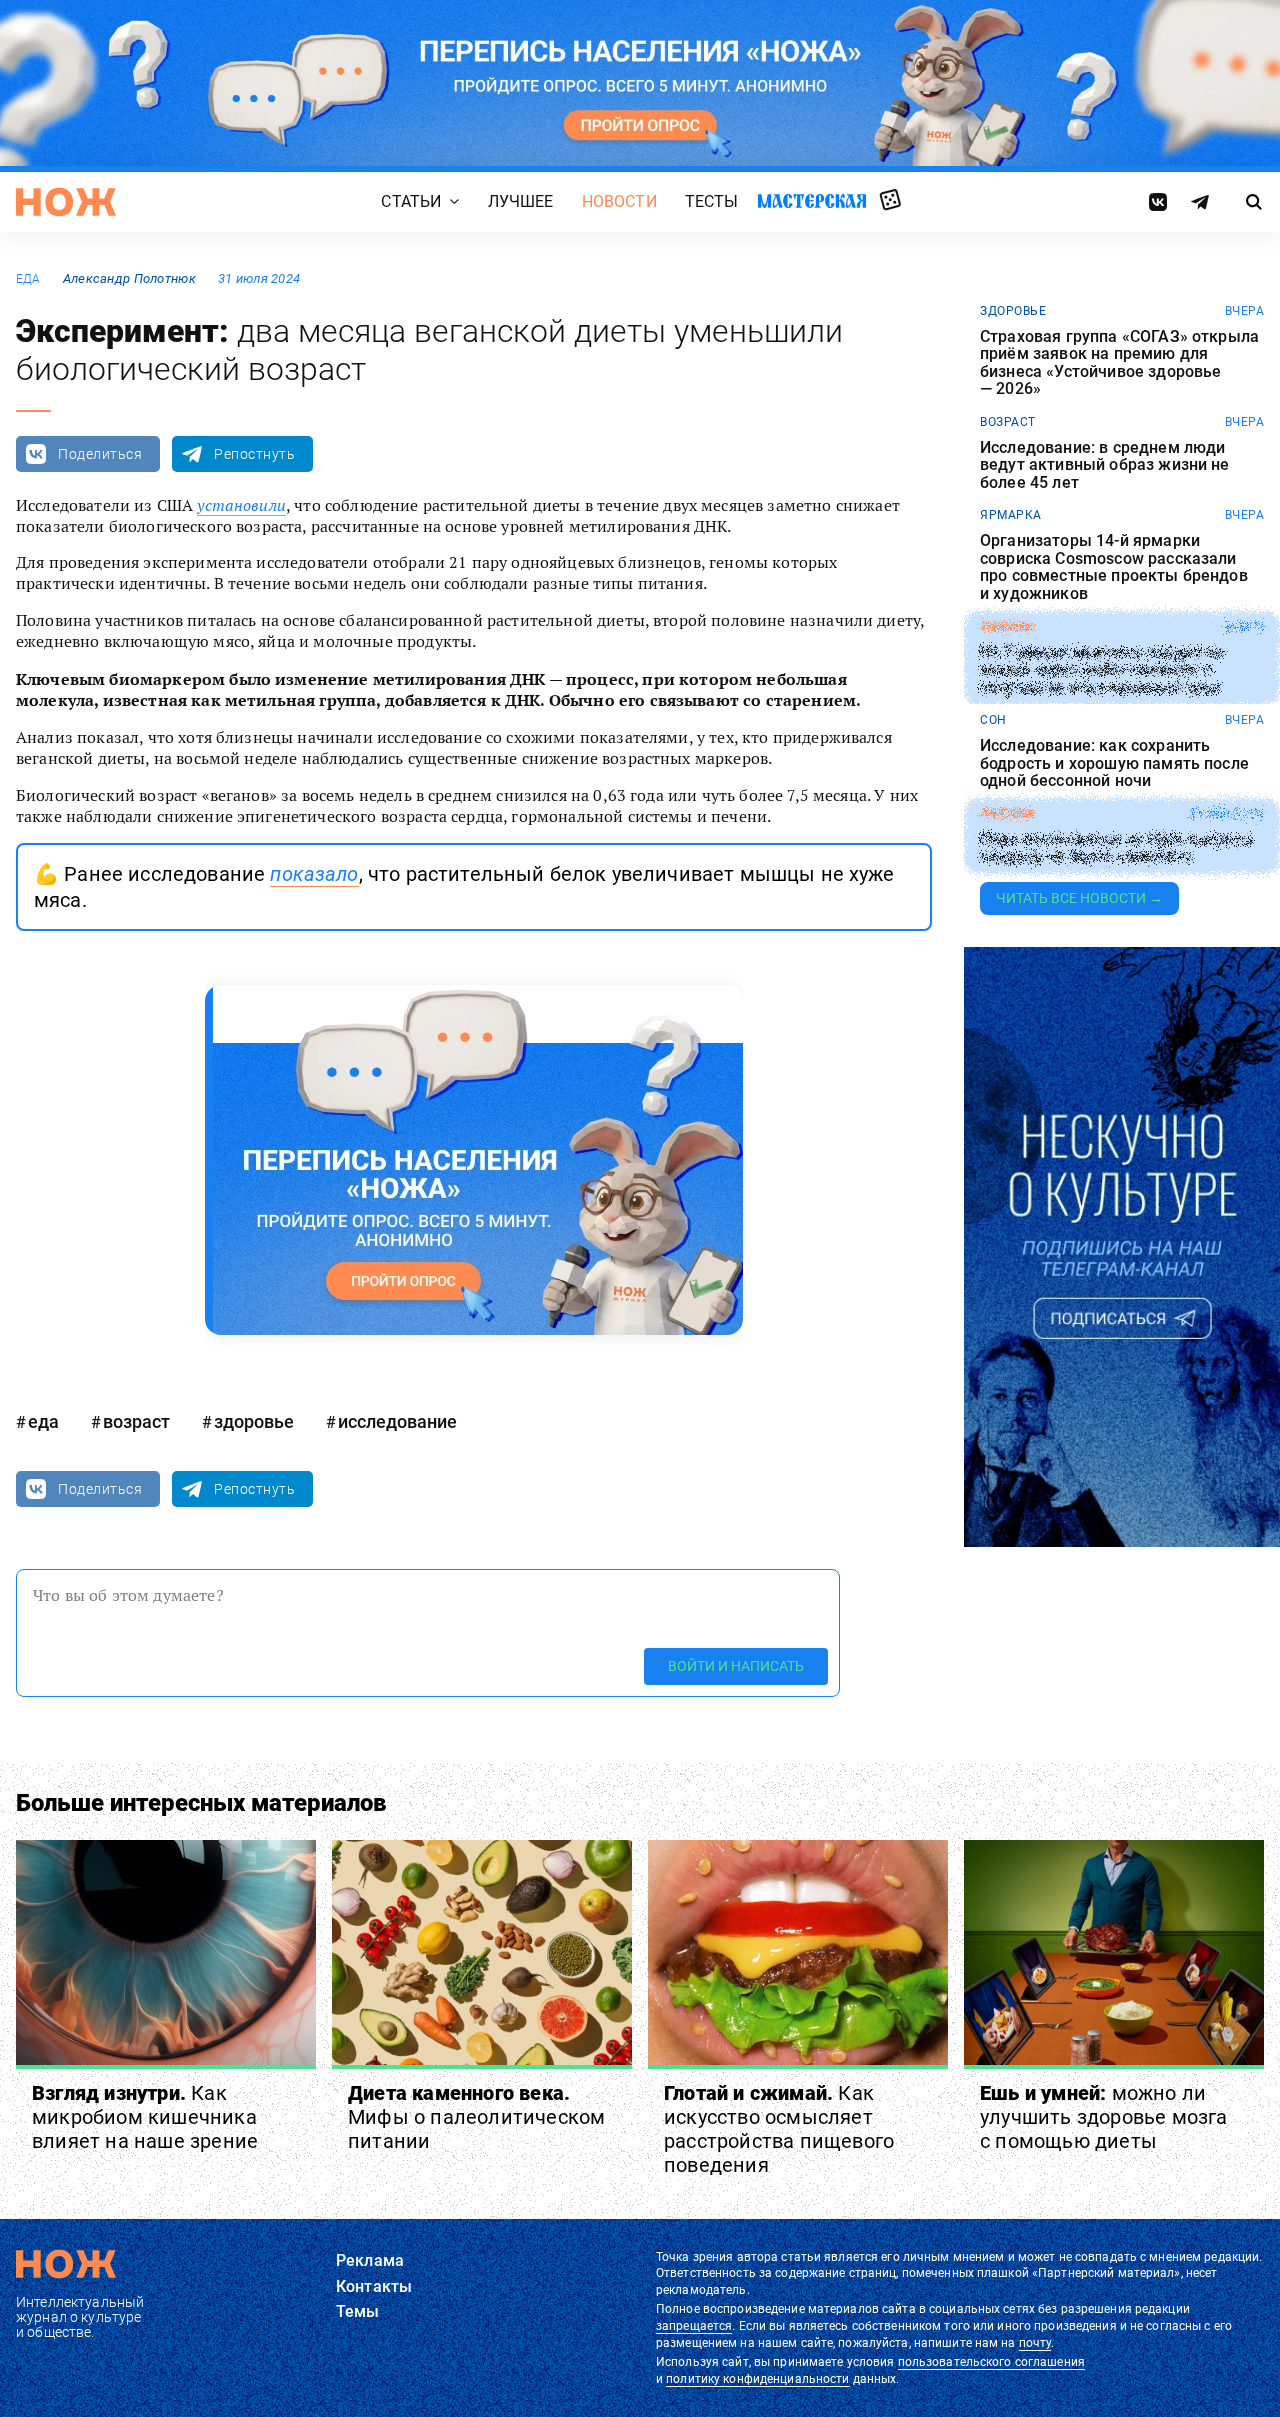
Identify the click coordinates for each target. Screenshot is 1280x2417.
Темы (358, 2311)
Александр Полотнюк (129, 278)
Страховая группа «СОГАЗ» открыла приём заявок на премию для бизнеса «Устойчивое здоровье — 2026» (1119, 363)
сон (993, 720)
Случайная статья (890, 201)
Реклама (370, 2260)
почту (1035, 2343)
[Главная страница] (66, 202)
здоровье (254, 1421)
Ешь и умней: (1104, 2117)
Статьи (411, 201)
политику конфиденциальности (757, 2379)
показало (314, 874)
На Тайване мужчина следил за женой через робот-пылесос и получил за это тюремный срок (1101, 669)
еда (28, 279)
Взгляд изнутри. (145, 2117)
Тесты (712, 201)
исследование (397, 1421)
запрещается (694, 2326)
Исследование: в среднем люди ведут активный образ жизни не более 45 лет (1105, 465)
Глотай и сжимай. (779, 2129)
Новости (619, 201)
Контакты (374, 2286)
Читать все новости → (1079, 898)
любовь (1007, 814)
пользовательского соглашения (991, 2362)
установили (241, 505)
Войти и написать (736, 1666)
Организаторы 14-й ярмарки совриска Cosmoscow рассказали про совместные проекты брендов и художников (1114, 567)
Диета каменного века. (476, 2117)
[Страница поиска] (1254, 202)
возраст (136, 1421)
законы (1006, 627)
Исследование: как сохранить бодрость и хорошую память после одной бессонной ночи (1114, 763)
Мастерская (812, 200)
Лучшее (521, 201)
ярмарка (1011, 515)
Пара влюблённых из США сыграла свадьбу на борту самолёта (1116, 848)
